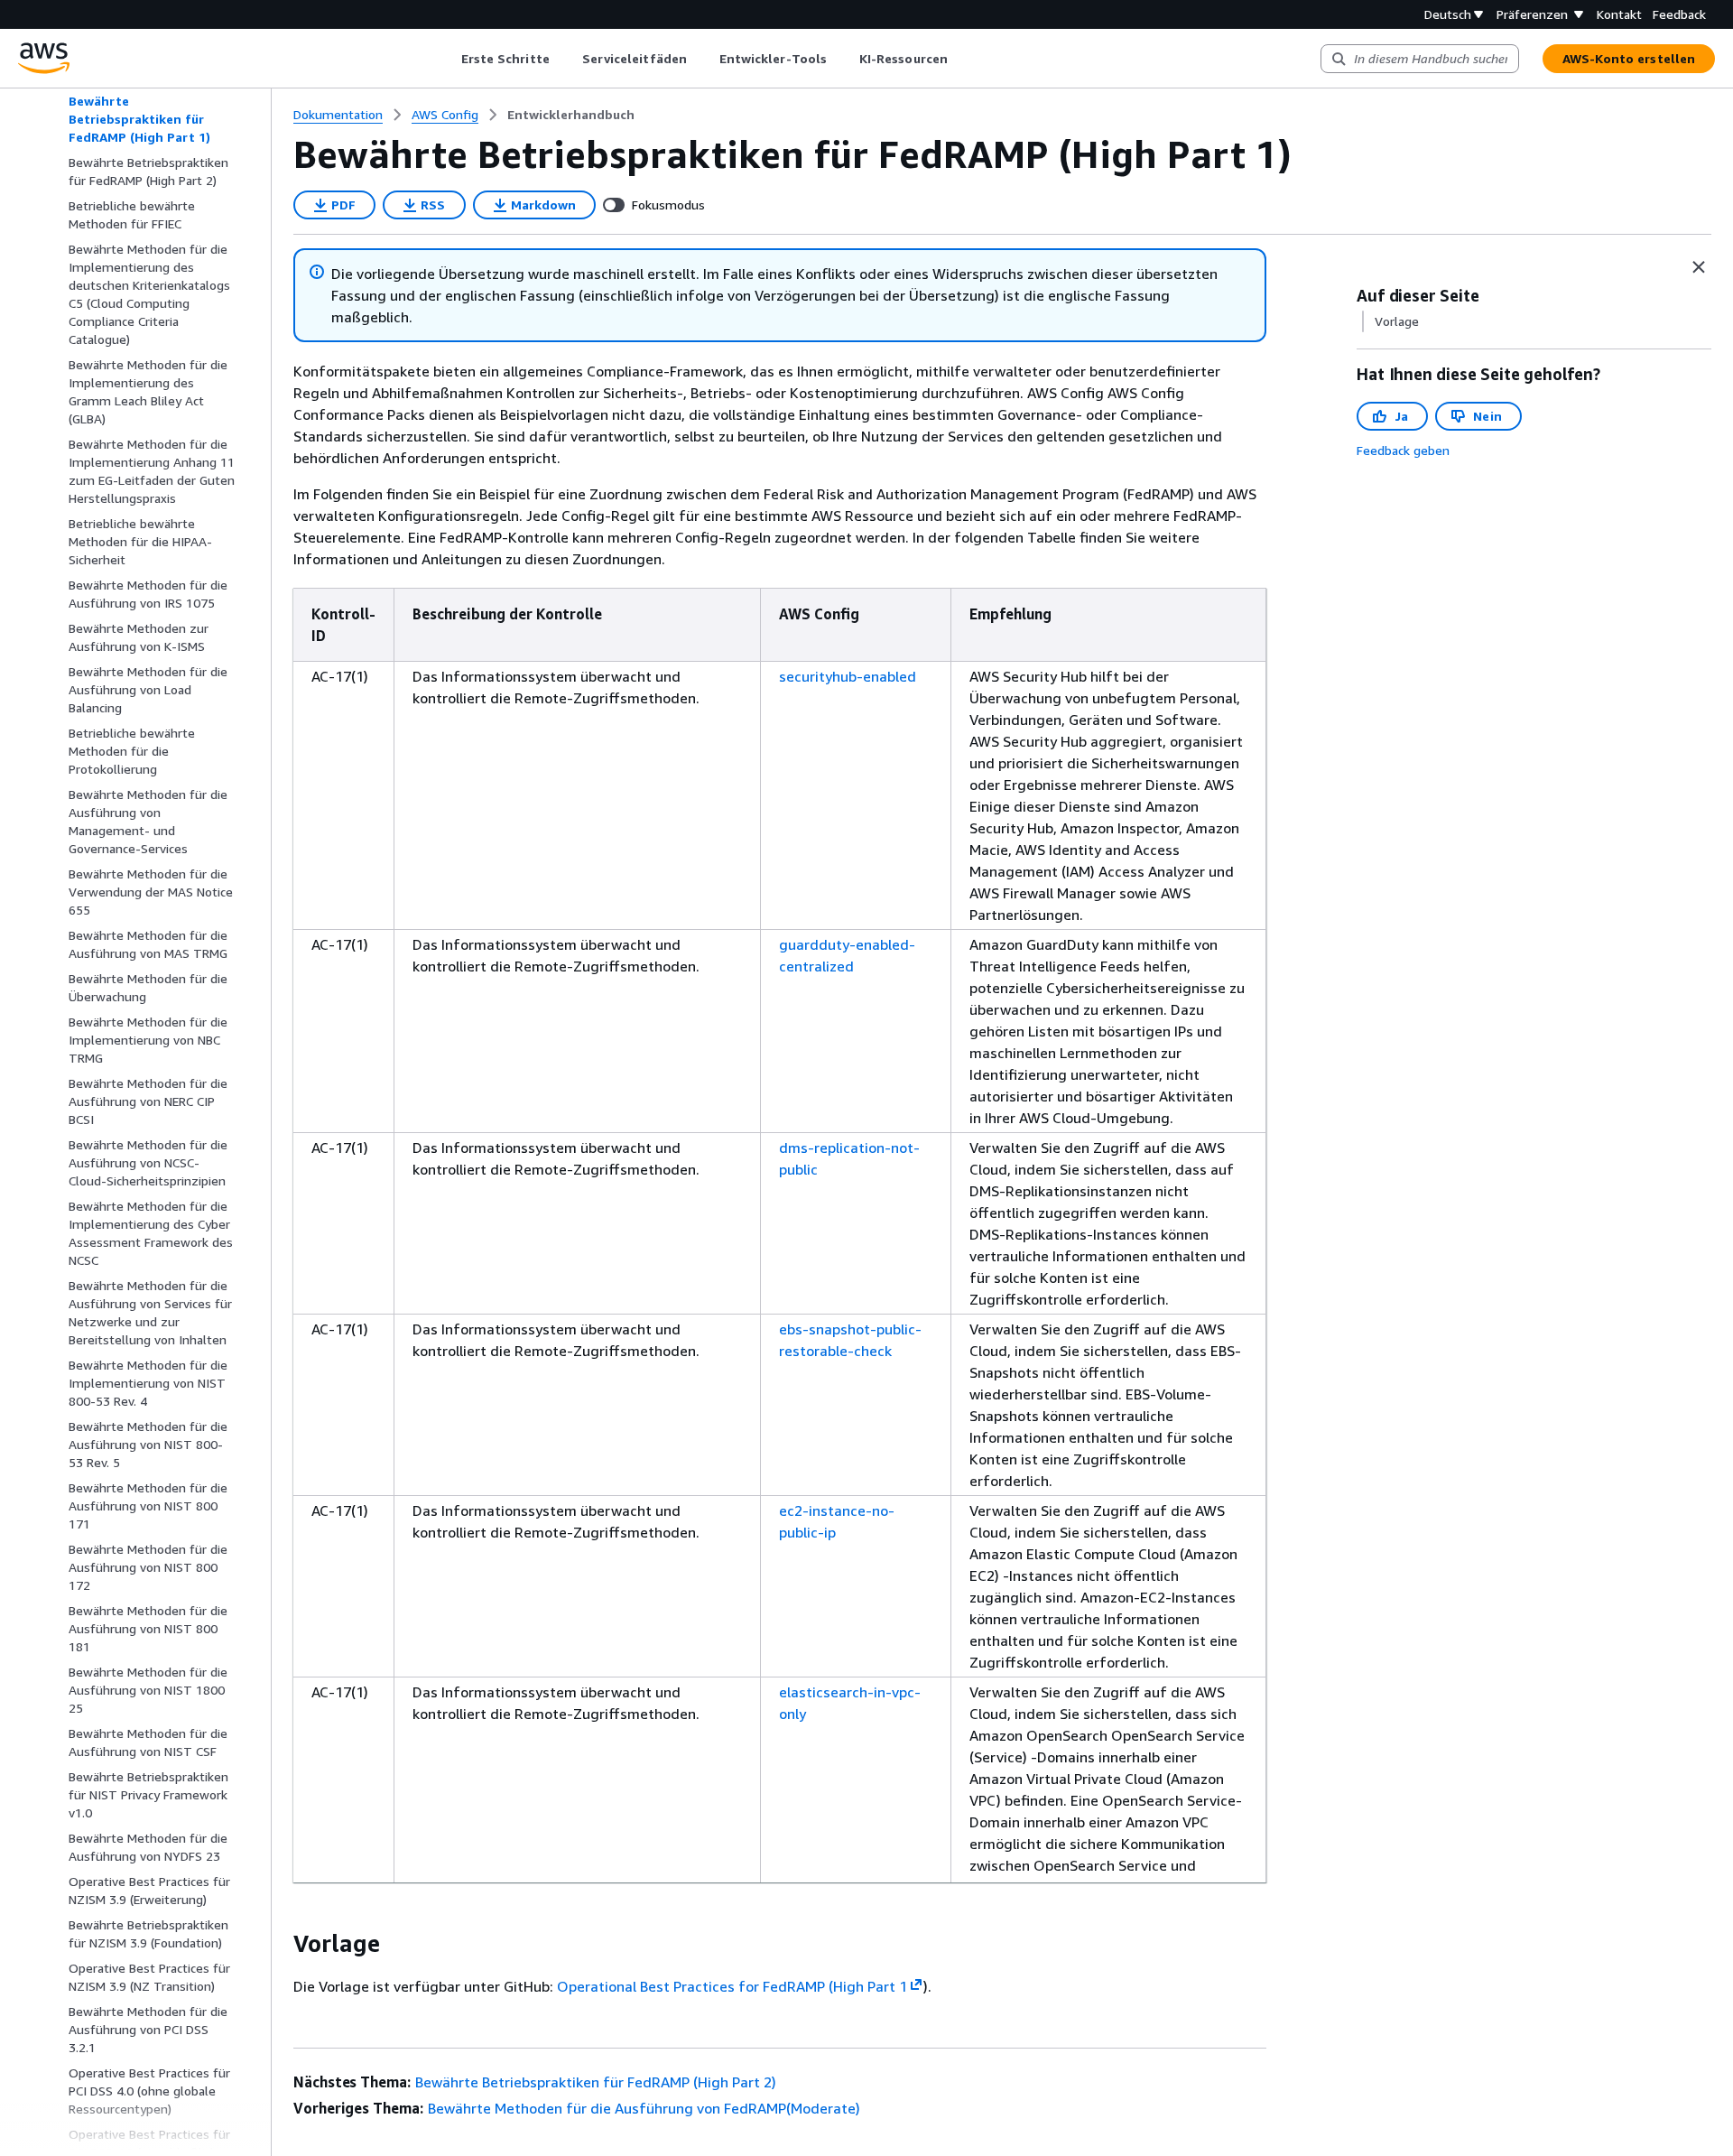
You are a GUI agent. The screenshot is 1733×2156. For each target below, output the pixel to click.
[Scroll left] (447, 59)
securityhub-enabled (848, 676)
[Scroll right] (961, 59)
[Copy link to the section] (279, 1944)
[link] (571, 115)
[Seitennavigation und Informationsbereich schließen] (1699, 267)
